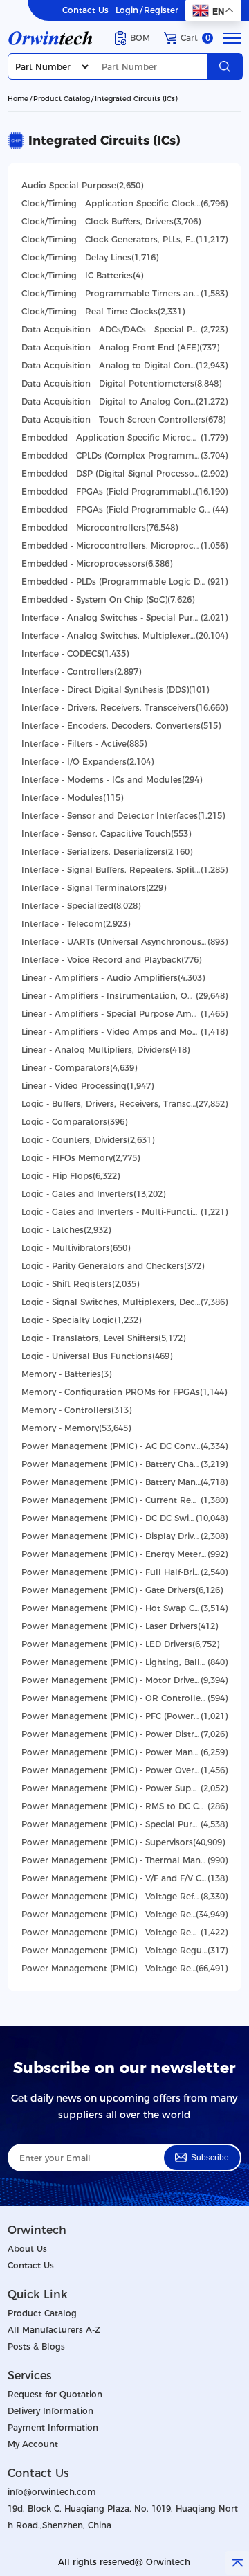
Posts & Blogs (36, 2346)
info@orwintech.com (52, 2492)
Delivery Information (50, 2411)
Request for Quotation (55, 2394)
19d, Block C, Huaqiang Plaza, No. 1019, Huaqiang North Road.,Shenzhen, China (123, 2517)
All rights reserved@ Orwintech (124, 2562)
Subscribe (210, 2158)
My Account (33, 2444)
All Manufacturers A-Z (54, 2330)
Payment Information (53, 2427)
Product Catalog (62, 99)
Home (18, 99)
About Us (27, 2249)
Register (161, 10)
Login (127, 10)
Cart (195, 38)
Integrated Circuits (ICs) (136, 99)
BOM (140, 38)
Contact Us (85, 10)
